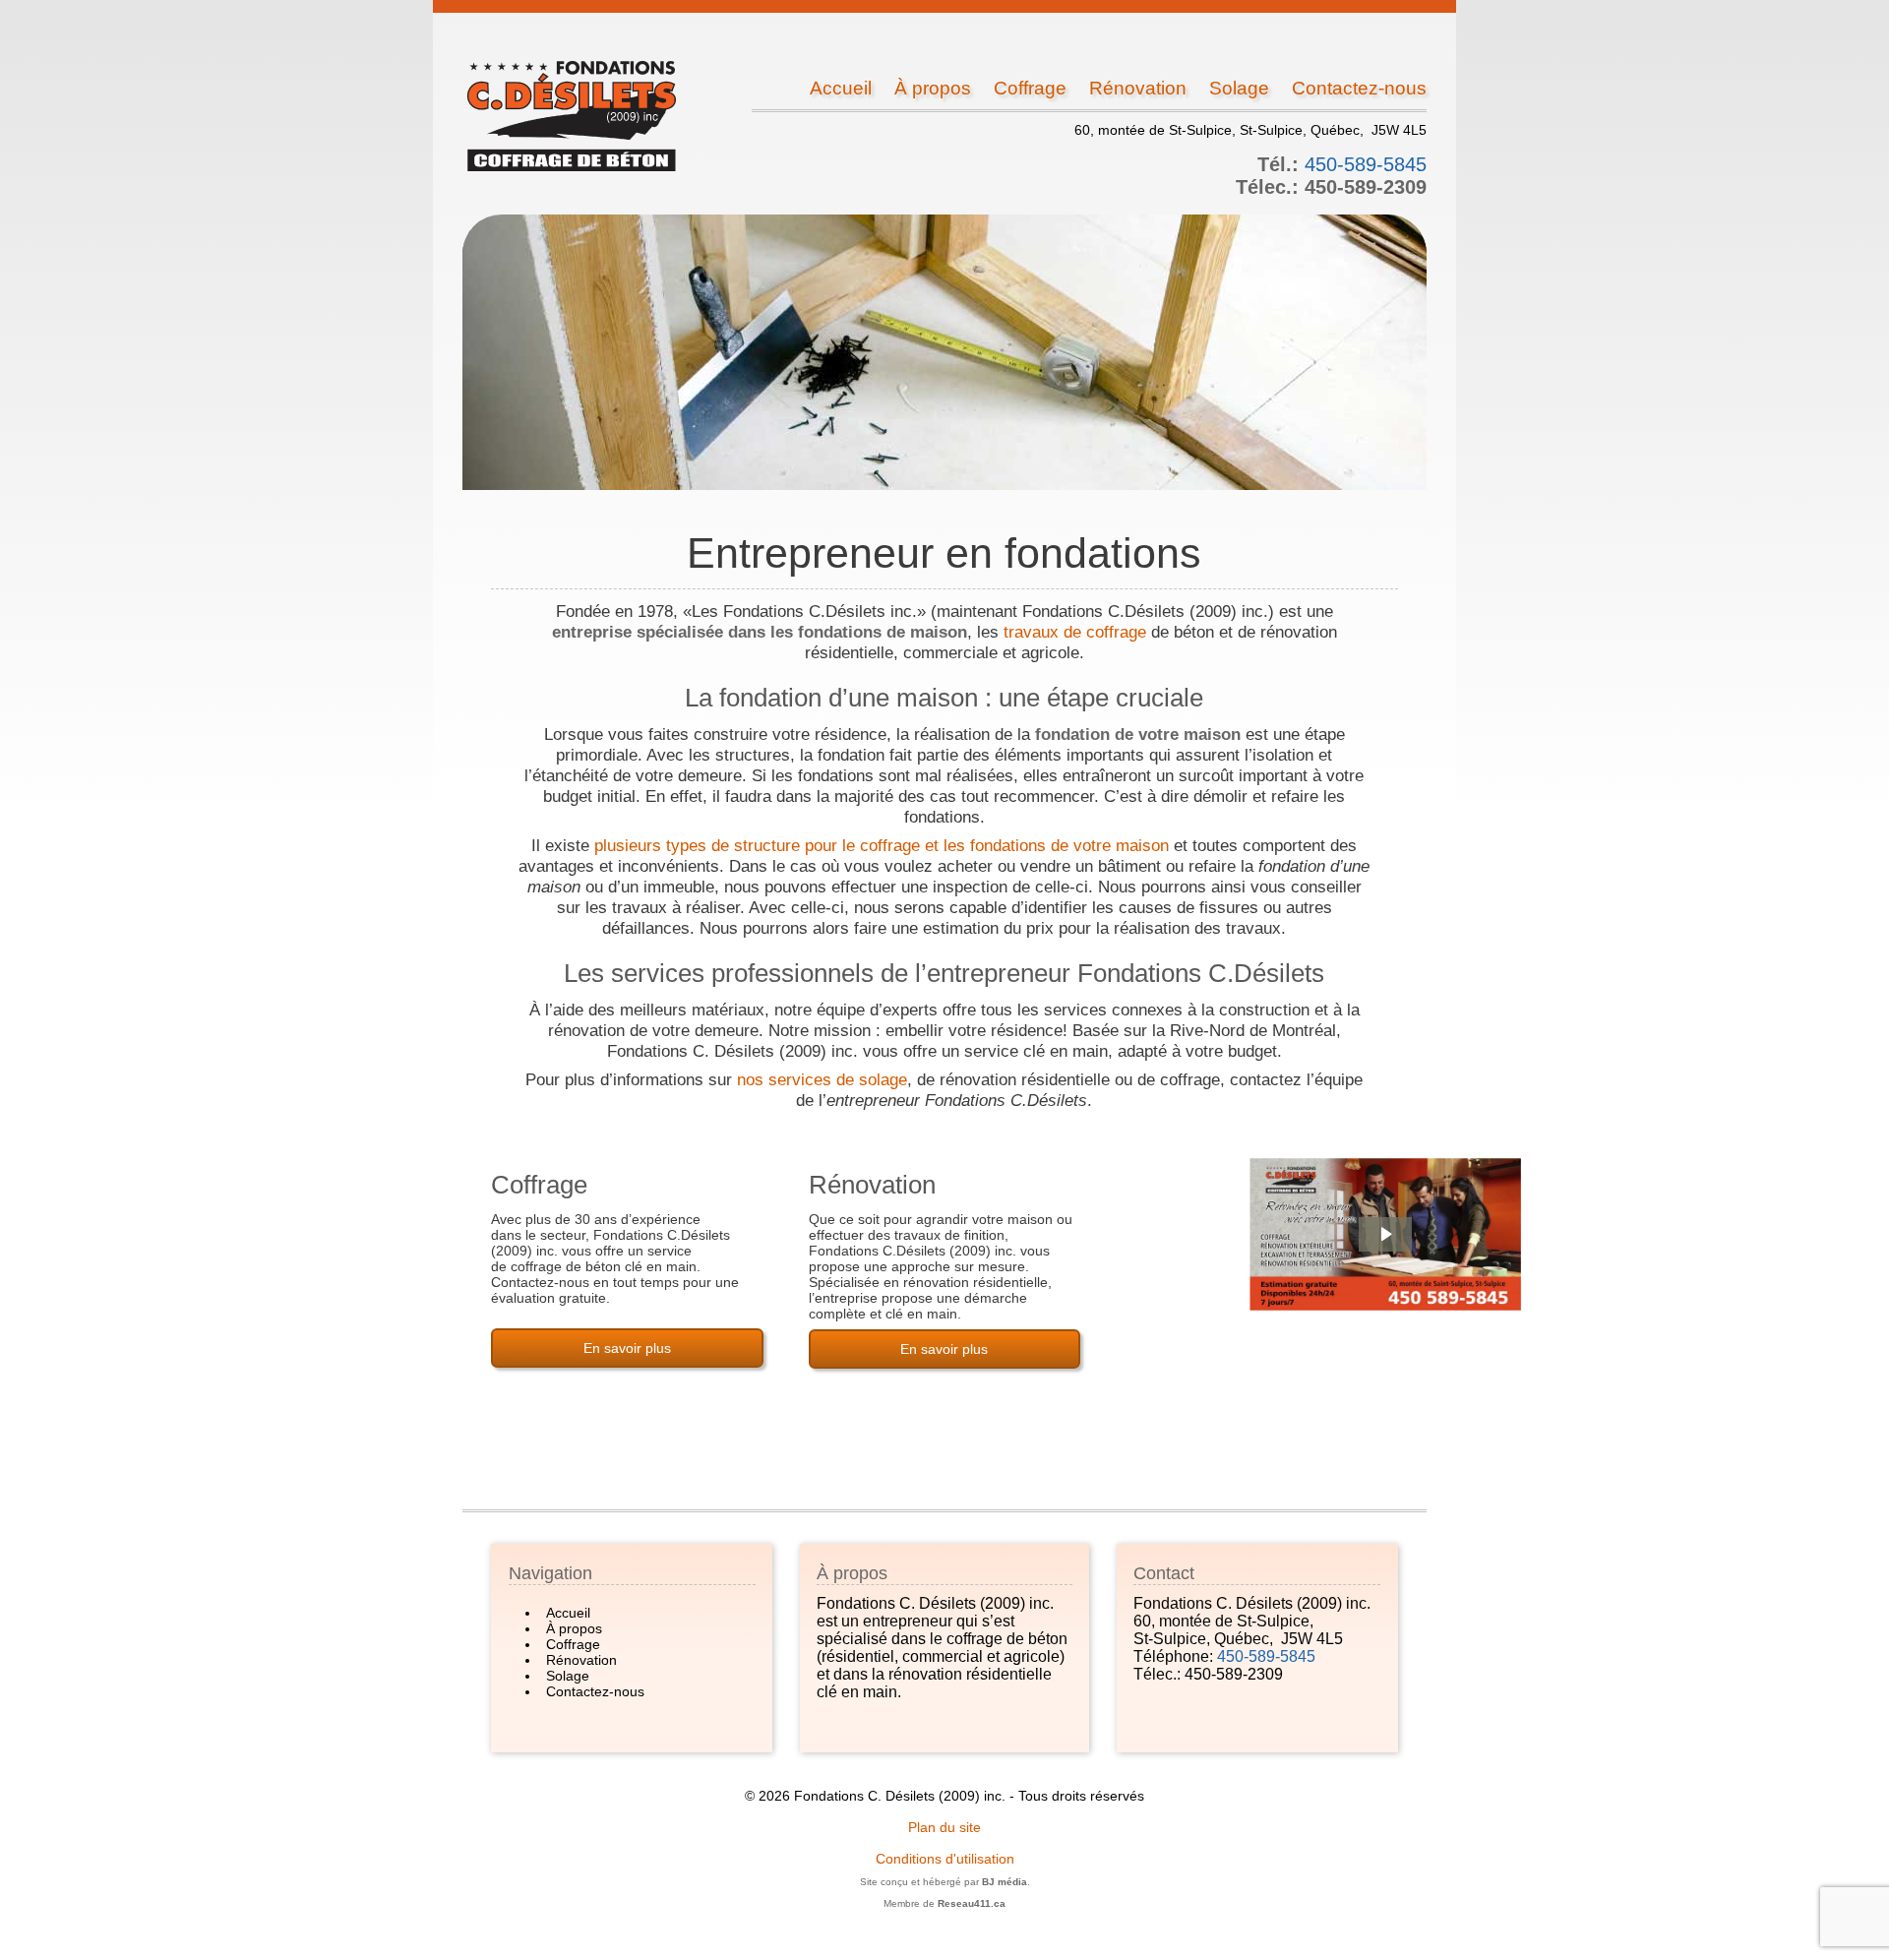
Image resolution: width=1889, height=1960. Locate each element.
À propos (933, 88)
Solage (1239, 88)
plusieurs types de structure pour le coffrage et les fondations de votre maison (882, 845)
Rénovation (1138, 88)
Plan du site (944, 1827)
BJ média (1005, 1882)
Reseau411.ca (972, 1903)
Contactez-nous (1359, 88)
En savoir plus (627, 1348)
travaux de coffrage (1075, 632)
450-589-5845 (1366, 164)
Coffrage (1030, 88)
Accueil (841, 88)
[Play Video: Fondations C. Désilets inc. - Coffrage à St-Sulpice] (1385, 1234)
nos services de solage (822, 1079)
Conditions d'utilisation (945, 1859)
